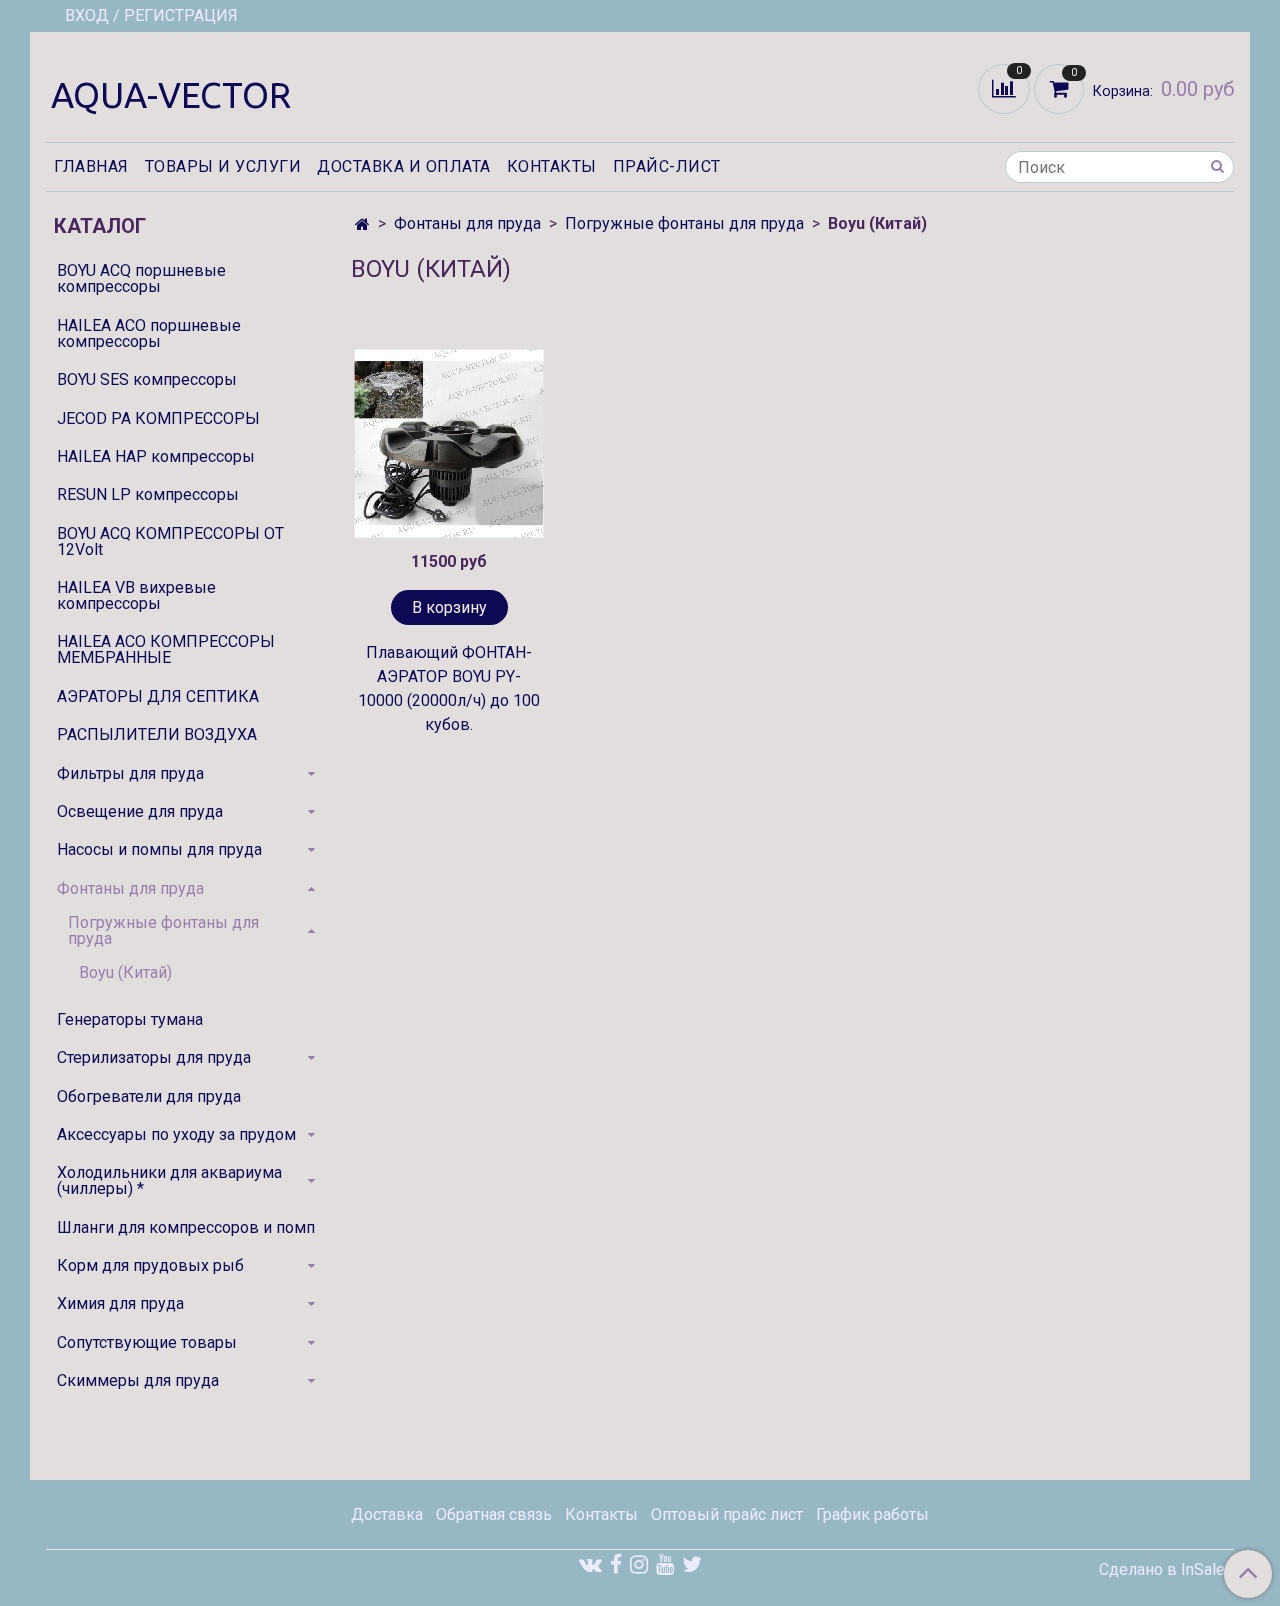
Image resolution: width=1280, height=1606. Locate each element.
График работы (872, 1514)
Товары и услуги (223, 166)
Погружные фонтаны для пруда (684, 223)
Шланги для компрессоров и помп (186, 1227)
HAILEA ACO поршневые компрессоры (149, 333)
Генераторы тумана (130, 1019)
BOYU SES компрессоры (147, 379)
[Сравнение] (1006, 87)
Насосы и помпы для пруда (159, 849)
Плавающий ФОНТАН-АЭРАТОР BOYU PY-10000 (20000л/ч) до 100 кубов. (449, 688)
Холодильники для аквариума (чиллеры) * (169, 1180)
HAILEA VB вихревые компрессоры (136, 595)
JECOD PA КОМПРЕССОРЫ (158, 418)
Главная (91, 166)
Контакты (552, 166)
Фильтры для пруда (130, 773)
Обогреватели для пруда (149, 1096)
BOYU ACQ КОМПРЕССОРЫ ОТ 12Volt (170, 541)
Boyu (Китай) (125, 972)
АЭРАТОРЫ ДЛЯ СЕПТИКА (158, 696)
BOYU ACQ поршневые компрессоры (141, 278)
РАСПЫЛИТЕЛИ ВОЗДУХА (157, 734)
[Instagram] (639, 1564)
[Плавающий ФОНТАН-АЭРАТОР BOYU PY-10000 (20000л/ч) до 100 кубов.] (449, 443)
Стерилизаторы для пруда (154, 1057)
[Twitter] (692, 1564)
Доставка (387, 1514)
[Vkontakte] (590, 1564)
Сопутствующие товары (147, 1342)
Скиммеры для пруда (138, 1380)
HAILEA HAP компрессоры (156, 456)
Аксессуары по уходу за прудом (176, 1134)
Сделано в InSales (1166, 1570)
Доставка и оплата (404, 166)
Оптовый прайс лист (727, 1514)
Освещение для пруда (140, 811)
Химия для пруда (120, 1303)
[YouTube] (665, 1564)
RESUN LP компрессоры (148, 494)
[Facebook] (616, 1564)
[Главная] (362, 224)
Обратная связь (494, 1514)
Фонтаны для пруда (467, 223)
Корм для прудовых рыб (150, 1265)
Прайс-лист (667, 166)
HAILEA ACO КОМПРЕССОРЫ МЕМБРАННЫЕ (166, 649)
